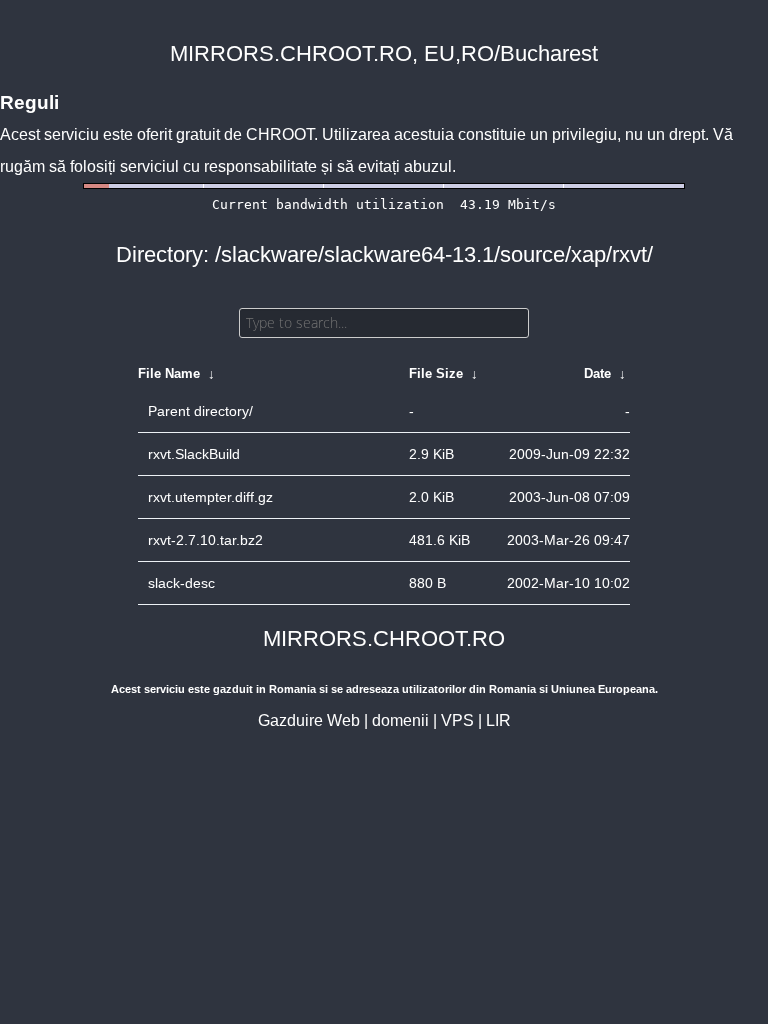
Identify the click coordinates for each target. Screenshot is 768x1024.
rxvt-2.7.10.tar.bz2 (205, 540)
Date (597, 373)
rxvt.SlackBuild (194, 454)
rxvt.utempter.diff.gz (210, 497)
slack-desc (181, 583)
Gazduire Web (309, 720)
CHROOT (280, 134)
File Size (436, 373)
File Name (169, 373)
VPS (457, 720)
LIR (498, 720)
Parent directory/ (200, 411)
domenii (400, 720)
